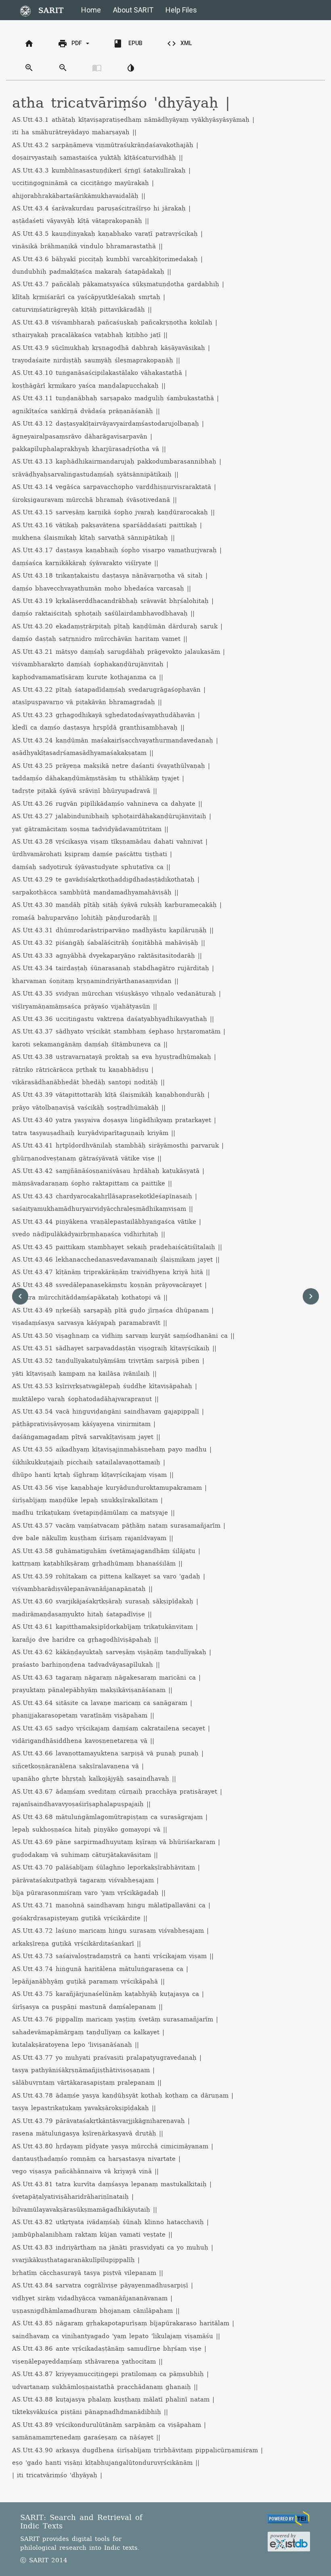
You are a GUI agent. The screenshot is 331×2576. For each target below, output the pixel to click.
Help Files (181, 10)
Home (91, 10)
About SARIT (133, 10)
